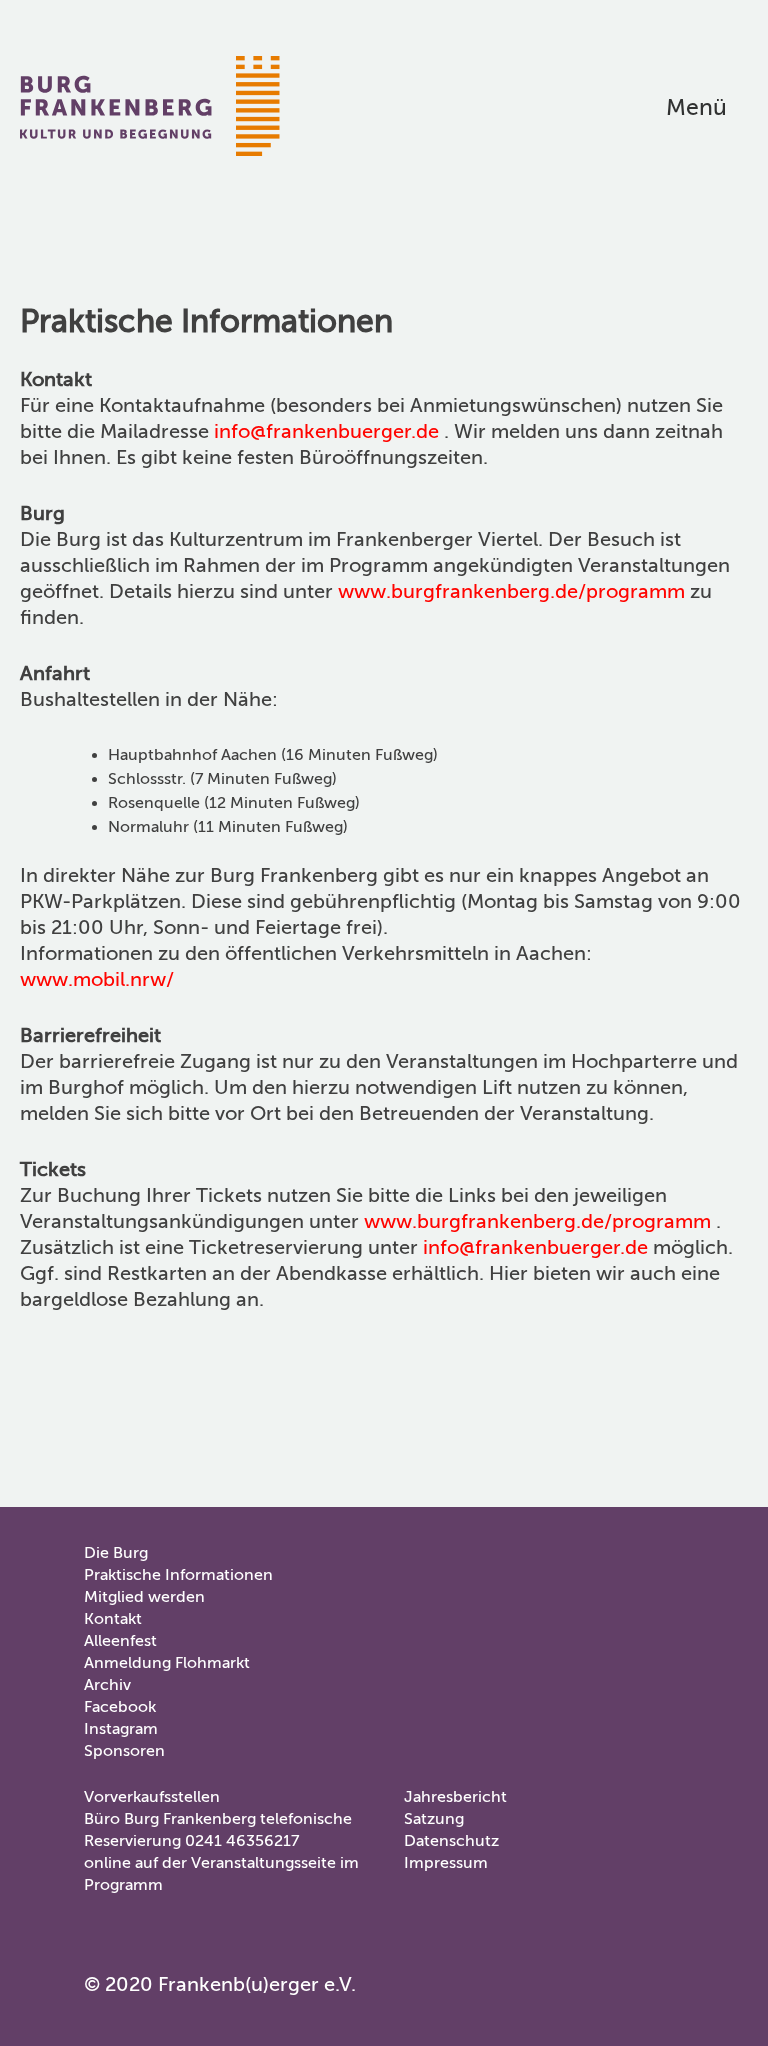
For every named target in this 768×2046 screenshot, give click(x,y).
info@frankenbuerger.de (326, 431)
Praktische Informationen (178, 1575)
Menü (696, 107)
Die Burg (116, 1553)
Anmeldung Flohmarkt (167, 1663)
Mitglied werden (144, 1597)
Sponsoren (124, 1751)
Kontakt (113, 1619)
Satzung (434, 1819)
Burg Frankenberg (150, 106)
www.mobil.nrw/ (97, 979)
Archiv (107, 1685)
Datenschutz (451, 1841)
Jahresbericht (455, 1797)
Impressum (446, 1863)
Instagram (121, 1729)
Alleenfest (120, 1641)
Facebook (120, 1707)
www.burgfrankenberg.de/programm (511, 591)
